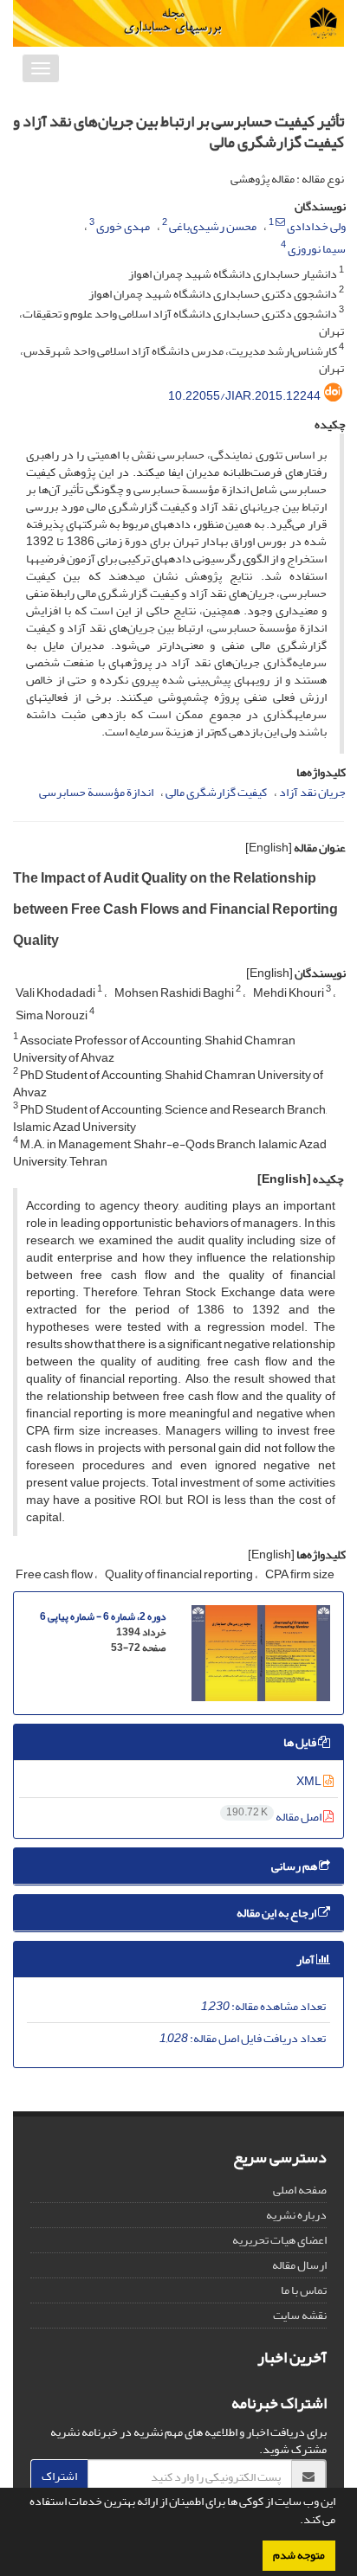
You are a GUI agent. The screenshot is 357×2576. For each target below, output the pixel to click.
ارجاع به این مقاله (277, 1913)
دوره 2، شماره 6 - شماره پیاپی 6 (103, 1617)
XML (310, 1781)
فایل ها (301, 1742)
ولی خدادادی (316, 226)
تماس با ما (304, 2290)
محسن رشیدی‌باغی (213, 226)
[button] (295, 2521)
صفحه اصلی (300, 2190)
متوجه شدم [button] (299, 2555)
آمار (306, 1959)
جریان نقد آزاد (312, 792)
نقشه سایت (300, 2315)
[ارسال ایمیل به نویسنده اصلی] (280, 222)
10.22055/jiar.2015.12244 (244, 396)
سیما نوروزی (317, 249)
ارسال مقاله (299, 2265)
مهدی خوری (123, 226)
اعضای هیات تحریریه (279, 2240)
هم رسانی (295, 1866)
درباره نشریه (296, 2215)
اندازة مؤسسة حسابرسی (96, 792)
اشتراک (59, 2476)
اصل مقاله (275, 1817)
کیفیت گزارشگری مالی (216, 792)
